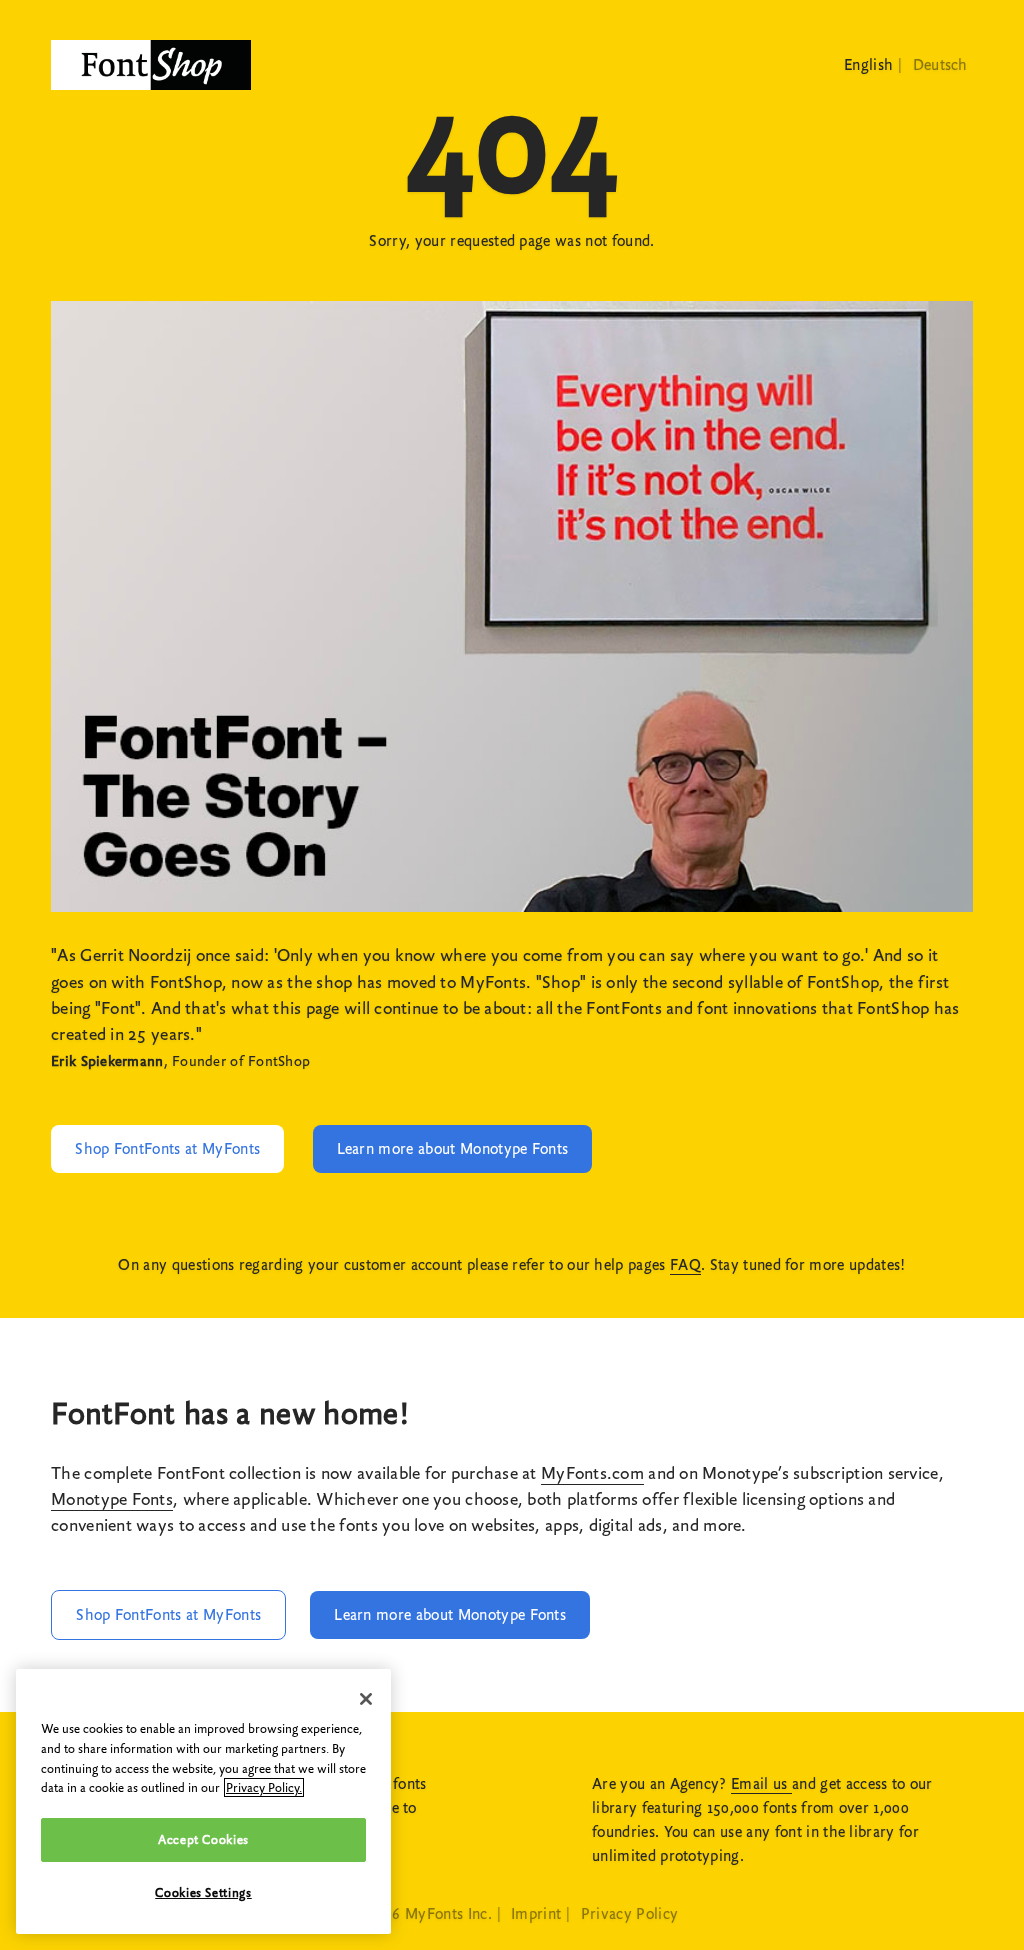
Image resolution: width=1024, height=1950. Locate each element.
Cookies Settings (203, 1892)
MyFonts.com (592, 1473)
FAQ (685, 1265)
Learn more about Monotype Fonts (453, 1149)
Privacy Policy (629, 1914)
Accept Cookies (203, 1839)
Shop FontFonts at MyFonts (167, 1149)
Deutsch (940, 65)
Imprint (536, 1914)
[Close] (366, 1699)
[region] (203, 1801)
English (868, 65)
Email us (761, 1784)
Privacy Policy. (264, 1787)
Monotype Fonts (112, 1499)
